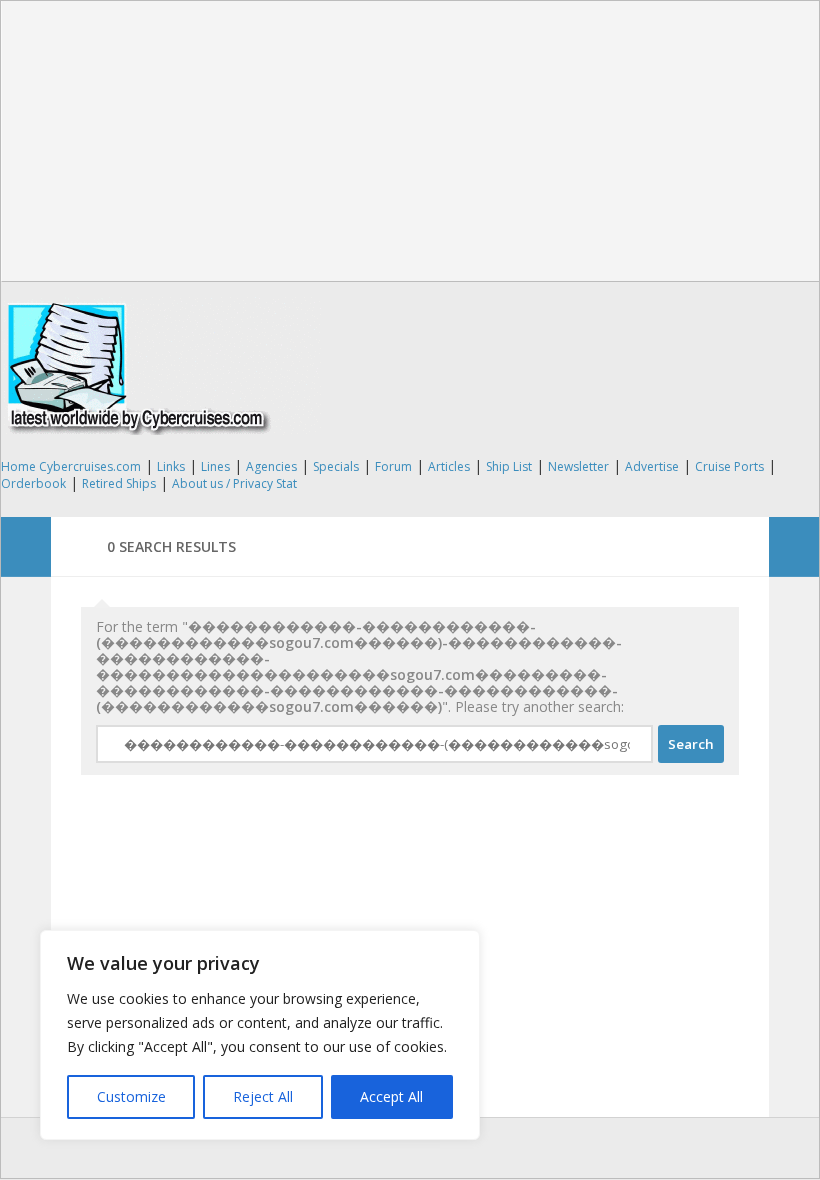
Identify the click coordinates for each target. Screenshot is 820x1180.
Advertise (652, 466)
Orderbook (33, 483)
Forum (393, 466)
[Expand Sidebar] (26, 547)
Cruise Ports (729, 466)
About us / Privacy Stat (234, 483)
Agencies (271, 466)
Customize (131, 1096)
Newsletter (578, 466)
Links (171, 466)
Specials (336, 466)
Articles (449, 466)
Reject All (263, 1096)
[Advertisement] (410, 141)
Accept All (391, 1096)
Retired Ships (119, 483)
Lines (215, 466)
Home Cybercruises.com (71, 466)
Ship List (509, 466)
